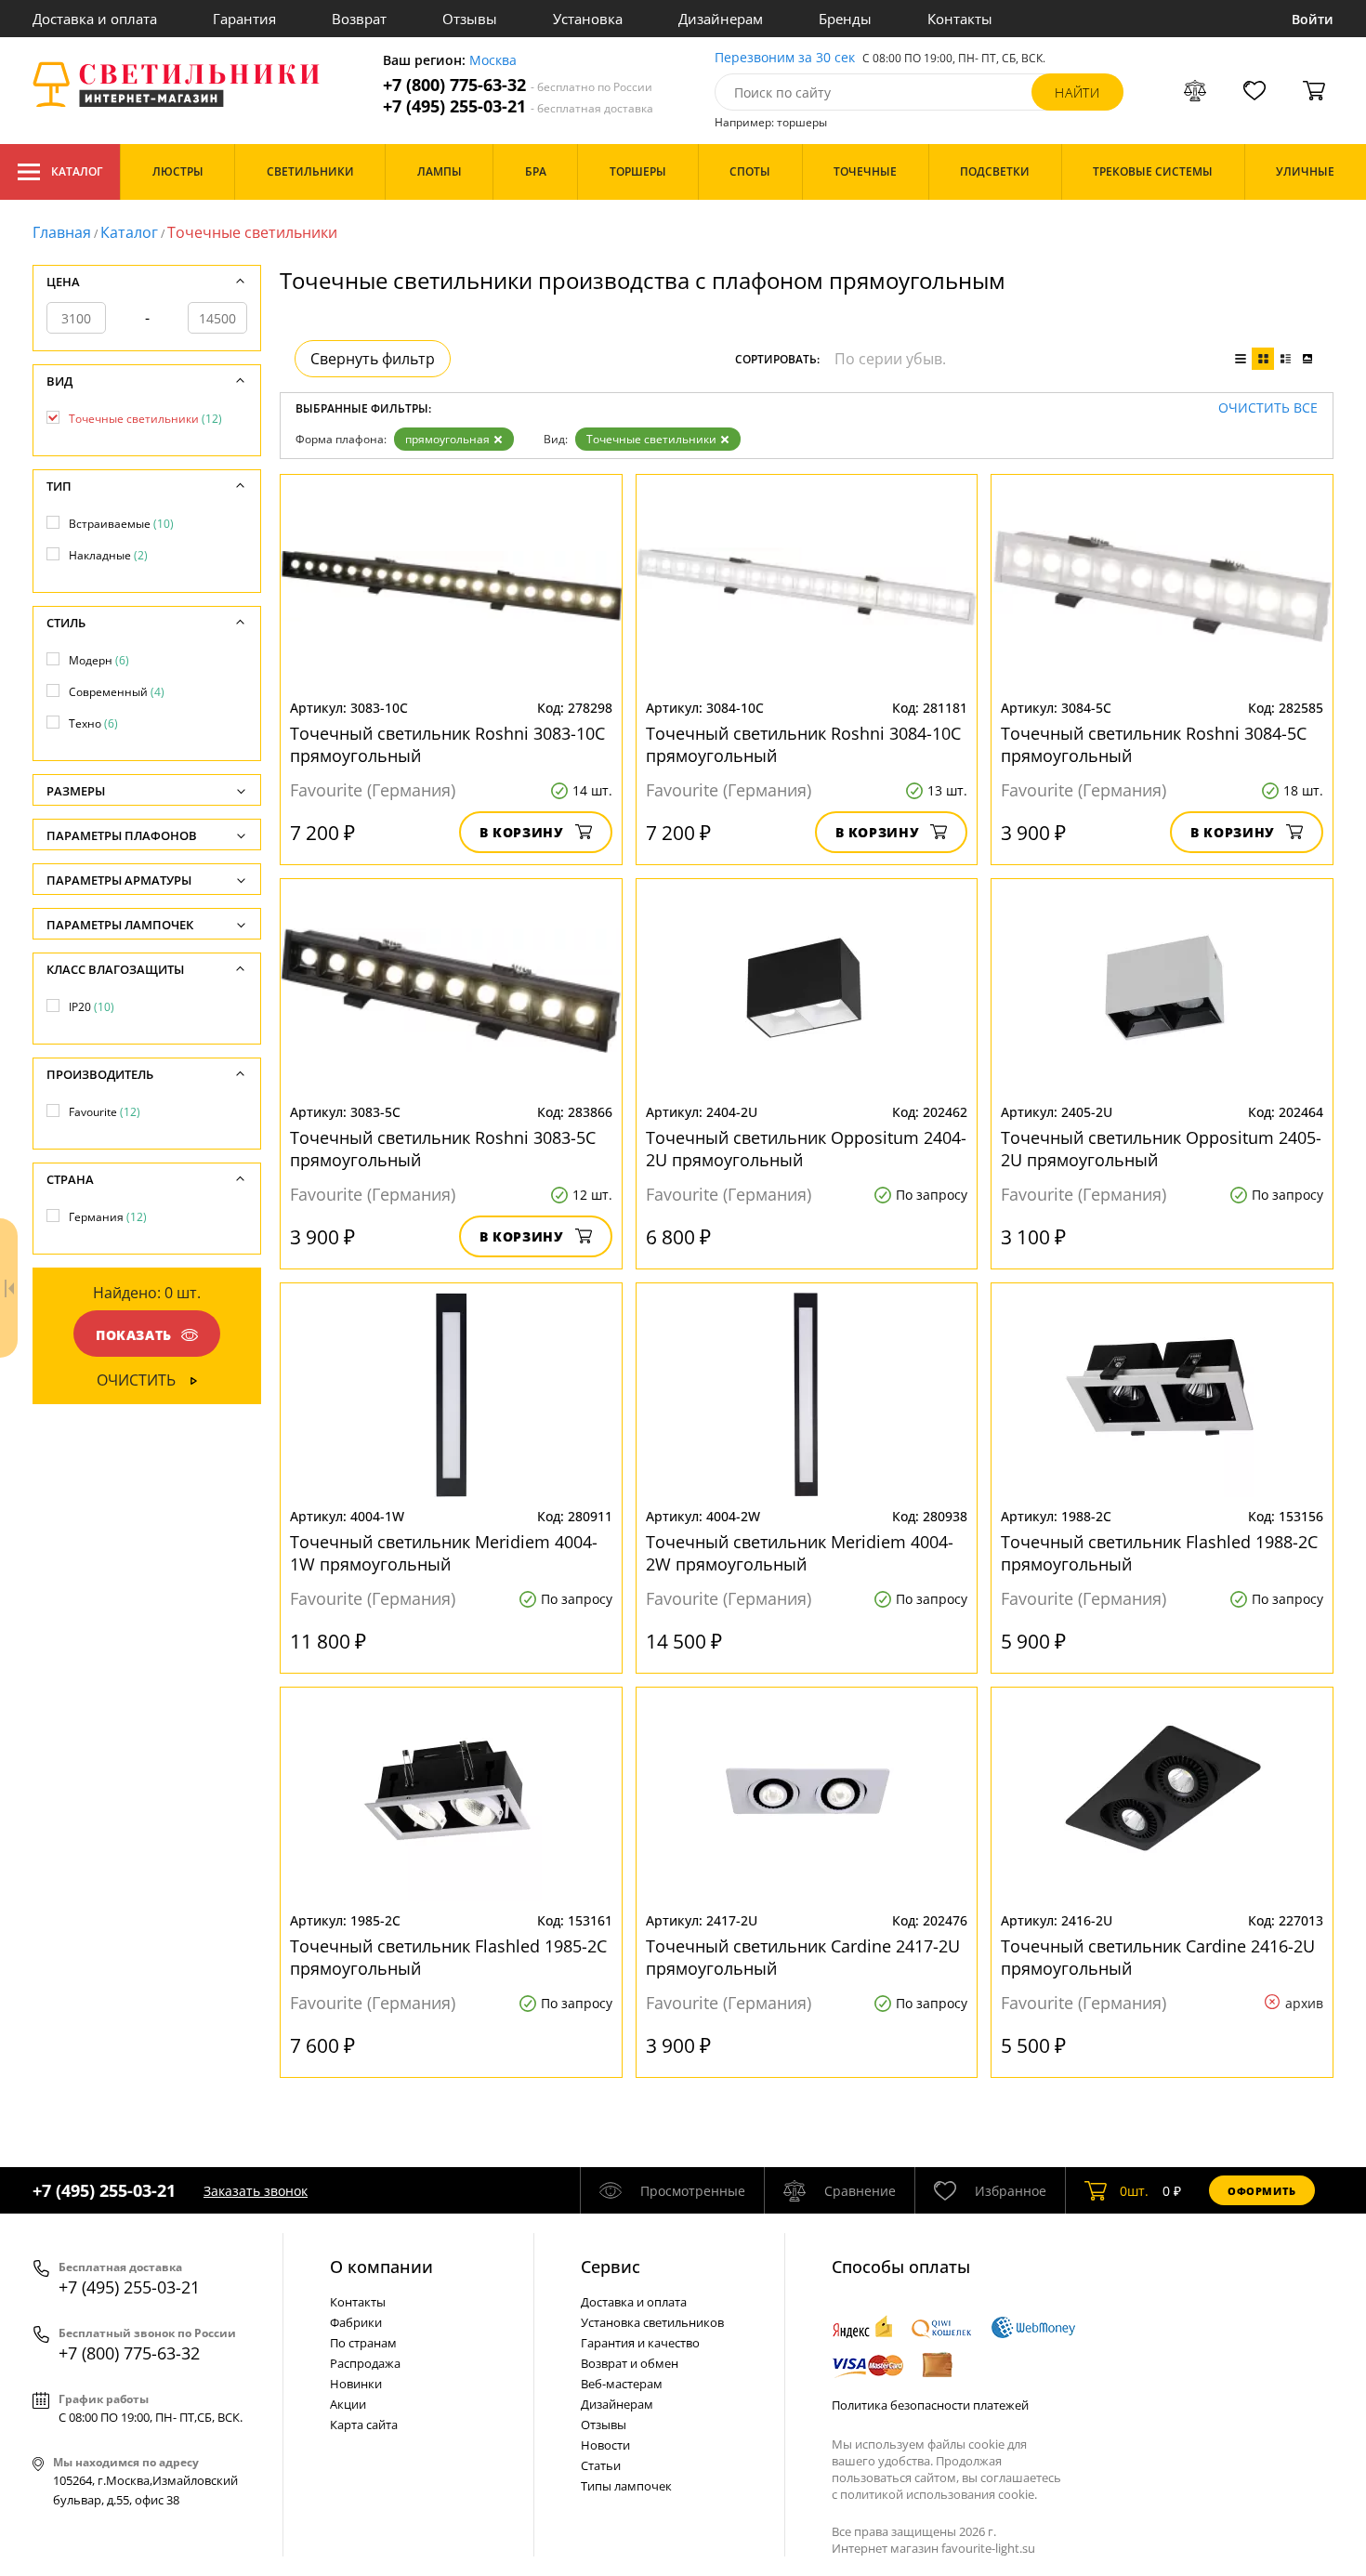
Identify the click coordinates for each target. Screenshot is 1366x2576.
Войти (1313, 19)
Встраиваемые (121, 524)
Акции (348, 2404)
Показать (134, 1335)
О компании (381, 2267)
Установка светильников (652, 2322)
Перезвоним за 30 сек (785, 58)
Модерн (99, 660)
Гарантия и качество (640, 2343)
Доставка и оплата (95, 19)
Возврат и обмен (630, 2363)
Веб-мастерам (622, 2384)
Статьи (601, 2465)
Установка (588, 19)
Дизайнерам (721, 19)
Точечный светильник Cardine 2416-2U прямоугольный (1158, 1957)
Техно (93, 723)
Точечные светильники (651, 439)
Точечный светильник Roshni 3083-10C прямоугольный (447, 744)
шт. (1134, 2191)
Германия (108, 1217)
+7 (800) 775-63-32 (518, 85)
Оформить (1262, 2191)
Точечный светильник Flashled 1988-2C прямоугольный (1159, 1553)
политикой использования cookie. (939, 2494)
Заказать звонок (256, 2191)
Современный (117, 692)
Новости (605, 2445)
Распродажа (365, 2363)
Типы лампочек (626, 2486)
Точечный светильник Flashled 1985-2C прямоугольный (448, 1957)
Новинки (356, 2384)
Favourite (105, 1112)
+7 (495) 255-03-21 (518, 106)
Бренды (845, 19)
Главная (62, 232)
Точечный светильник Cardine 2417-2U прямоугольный (803, 1957)
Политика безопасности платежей (930, 2405)
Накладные (108, 555)
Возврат (359, 19)
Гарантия (244, 19)
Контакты (960, 19)
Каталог (77, 171)
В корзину (522, 832)
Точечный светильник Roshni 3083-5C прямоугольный (443, 1149)
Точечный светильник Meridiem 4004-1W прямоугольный (444, 1553)
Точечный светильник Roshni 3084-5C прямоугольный (1154, 744)
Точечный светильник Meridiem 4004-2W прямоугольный (800, 1553)
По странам (363, 2343)
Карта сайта (364, 2425)
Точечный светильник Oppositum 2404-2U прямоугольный (806, 1149)
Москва (493, 61)
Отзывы (470, 19)
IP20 (92, 1007)
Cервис (611, 2267)
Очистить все (1268, 408)
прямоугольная (447, 439)
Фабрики (356, 2322)
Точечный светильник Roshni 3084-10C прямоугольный (803, 744)
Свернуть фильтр (373, 359)
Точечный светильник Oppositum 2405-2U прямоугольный (1161, 1149)
